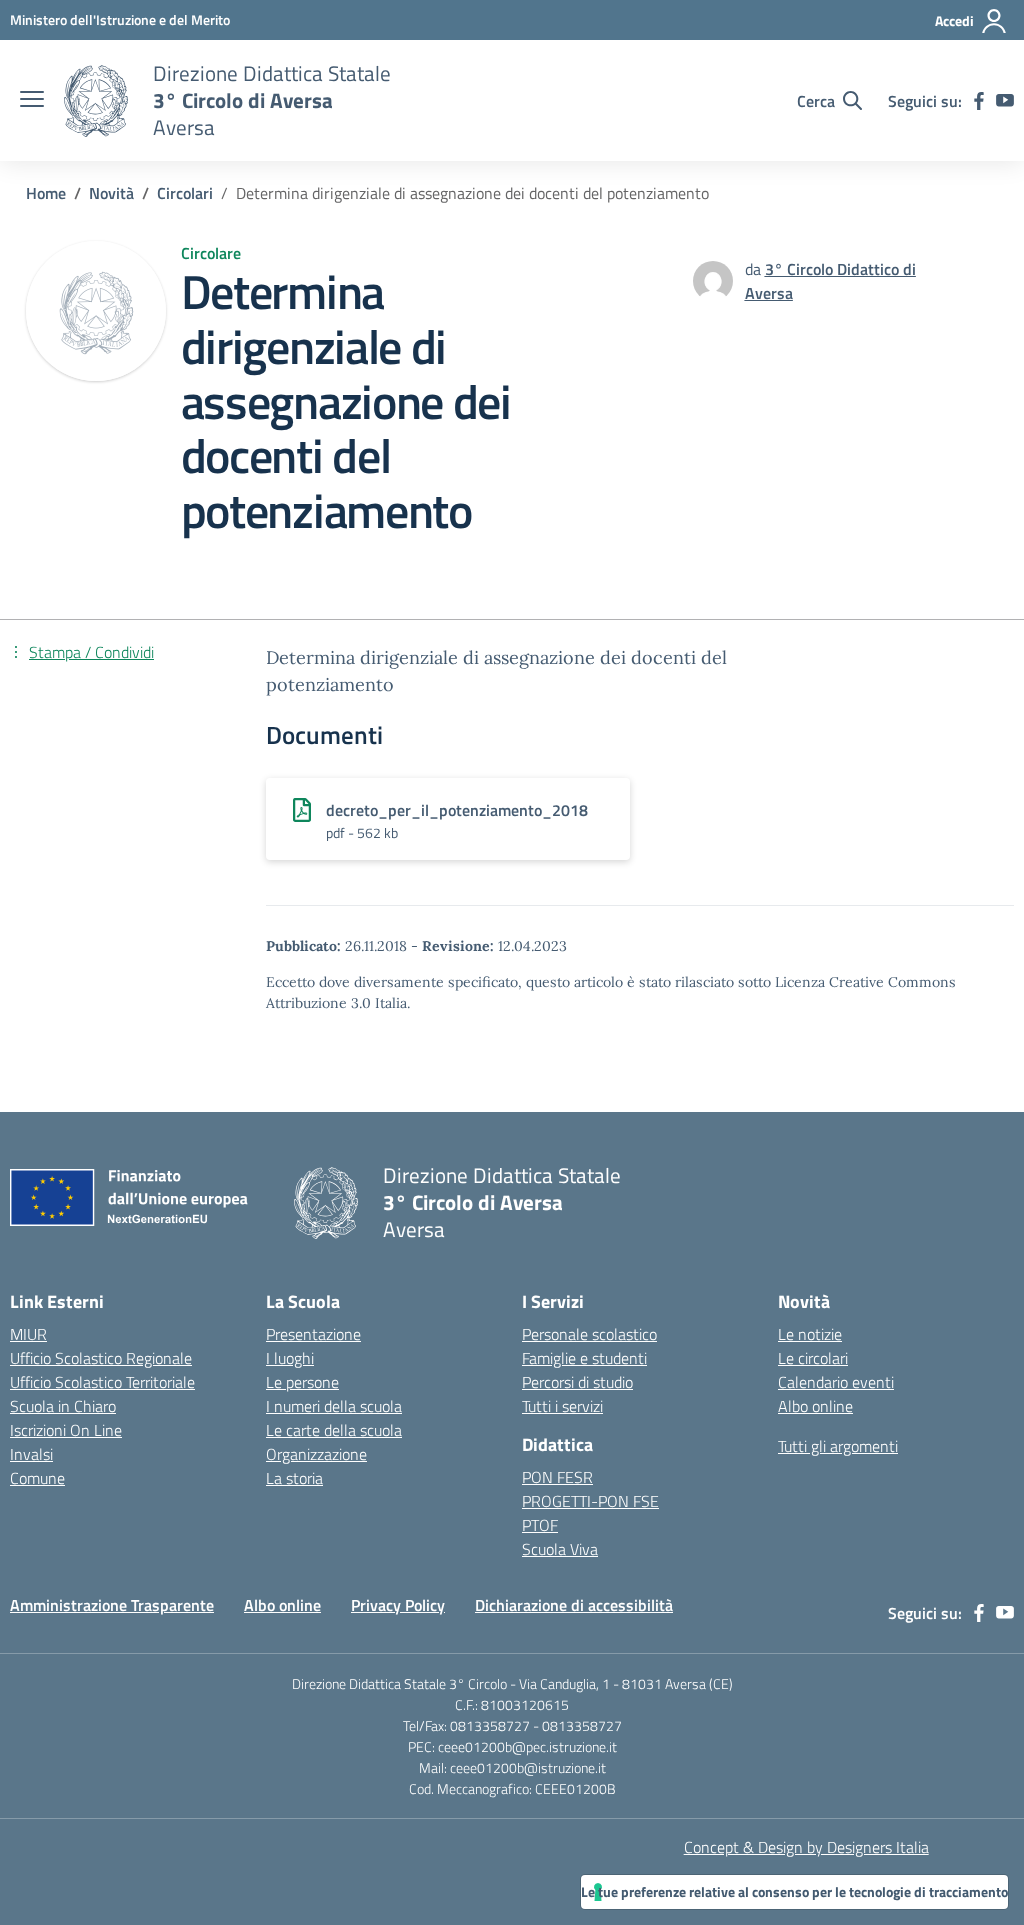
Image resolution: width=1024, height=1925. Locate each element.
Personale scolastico (589, 1334)
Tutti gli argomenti (838, 1446)
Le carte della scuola (334, 1430)
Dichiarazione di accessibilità (574, 1605)
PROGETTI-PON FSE (590, 1501)
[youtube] (1005, 101)
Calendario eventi (836, 1382)
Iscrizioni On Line (66, 1430)
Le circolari (813, 1358)
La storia (294, 1478)
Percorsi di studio (577, 1382)
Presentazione (313, 1334)
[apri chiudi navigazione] (32, 101)
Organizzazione (316, 1454)
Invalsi (31, 1454)
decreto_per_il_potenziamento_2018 (457, 810)
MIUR (28, 1334)
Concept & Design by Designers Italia (806, 1847)
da (755, 269)
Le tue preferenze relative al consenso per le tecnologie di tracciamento (794, 1891)
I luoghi (290, 1358)
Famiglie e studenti (584, 1358)
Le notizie (810, 1334)
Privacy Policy (398, 1605)
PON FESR (557, 1477)
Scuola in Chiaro (63, 1406)
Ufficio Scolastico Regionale (101, 1358)
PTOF (540, 1525)
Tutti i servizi (562, 1406)
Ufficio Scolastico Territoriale (102, 1382)
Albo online (815, 1406)
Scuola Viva (560, 1549)
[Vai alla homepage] (96, 101)
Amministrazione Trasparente (112, 1605)
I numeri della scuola (334, 1406)
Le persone (302, 1382)
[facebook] (979, 101)
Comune (37, 1478)
